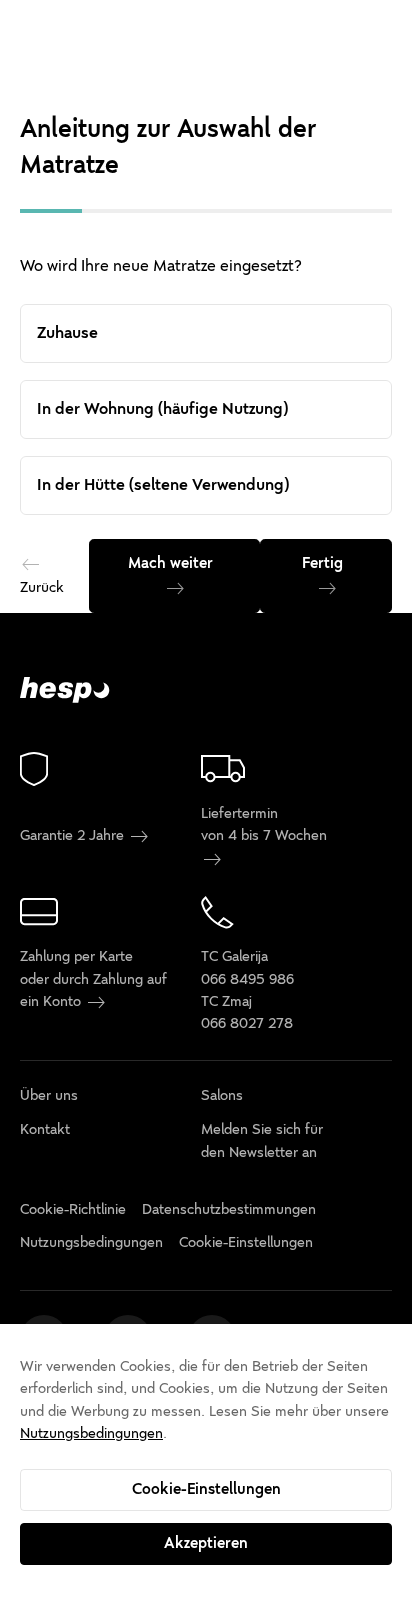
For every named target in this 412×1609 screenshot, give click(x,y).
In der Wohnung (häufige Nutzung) (162, 409)
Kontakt (45, 1129)
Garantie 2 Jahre (74, 835)
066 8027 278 (247, 1023)
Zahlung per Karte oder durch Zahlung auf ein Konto (93, 979)
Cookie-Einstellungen (206, 1489)
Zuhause (67, 333)
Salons (222, 1095)
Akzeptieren (206, 1543)
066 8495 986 (247, 979)
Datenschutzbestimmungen (229, 1209)
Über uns (49, 1095)
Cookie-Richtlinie (73, 1209)
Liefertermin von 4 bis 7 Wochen (264, 824)
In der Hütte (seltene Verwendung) (163, 485)
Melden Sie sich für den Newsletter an (262, 1140)
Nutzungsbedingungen (91, 1433)
